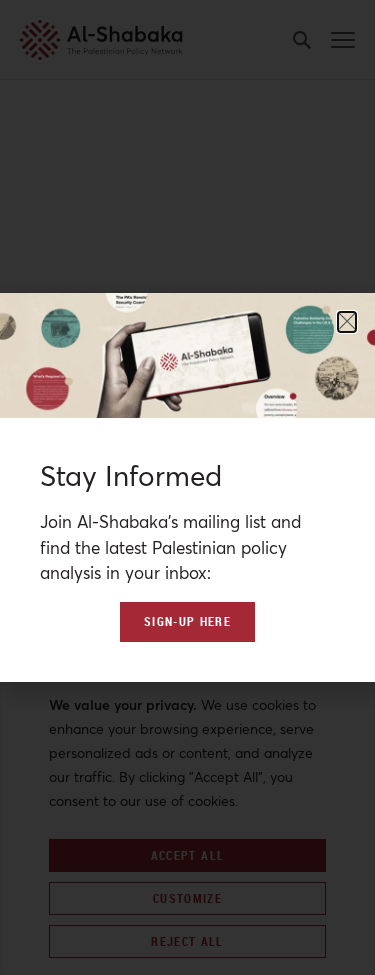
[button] (347, 322)
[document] (187, 487)
